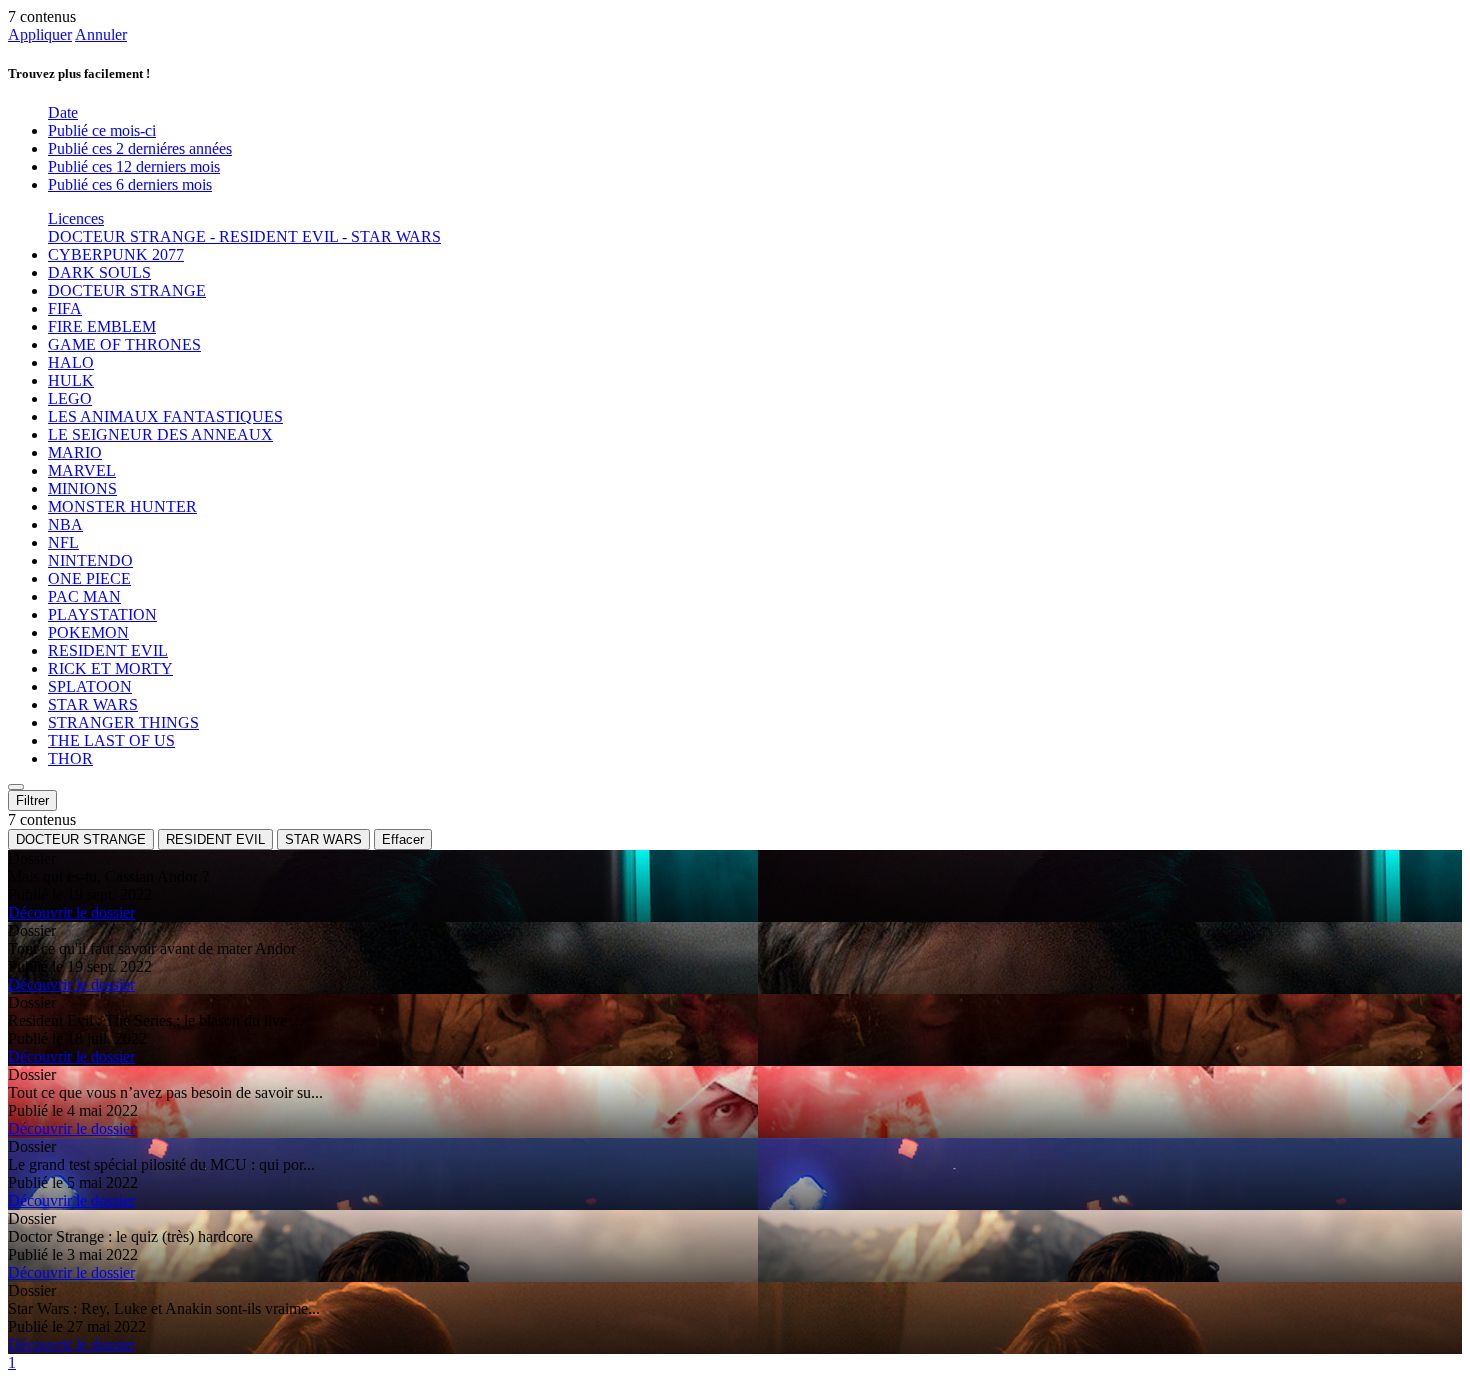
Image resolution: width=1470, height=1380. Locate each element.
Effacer (403, 839)
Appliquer (40, 34)
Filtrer (32, 800)
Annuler (101, 34)
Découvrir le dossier (71, 912)
